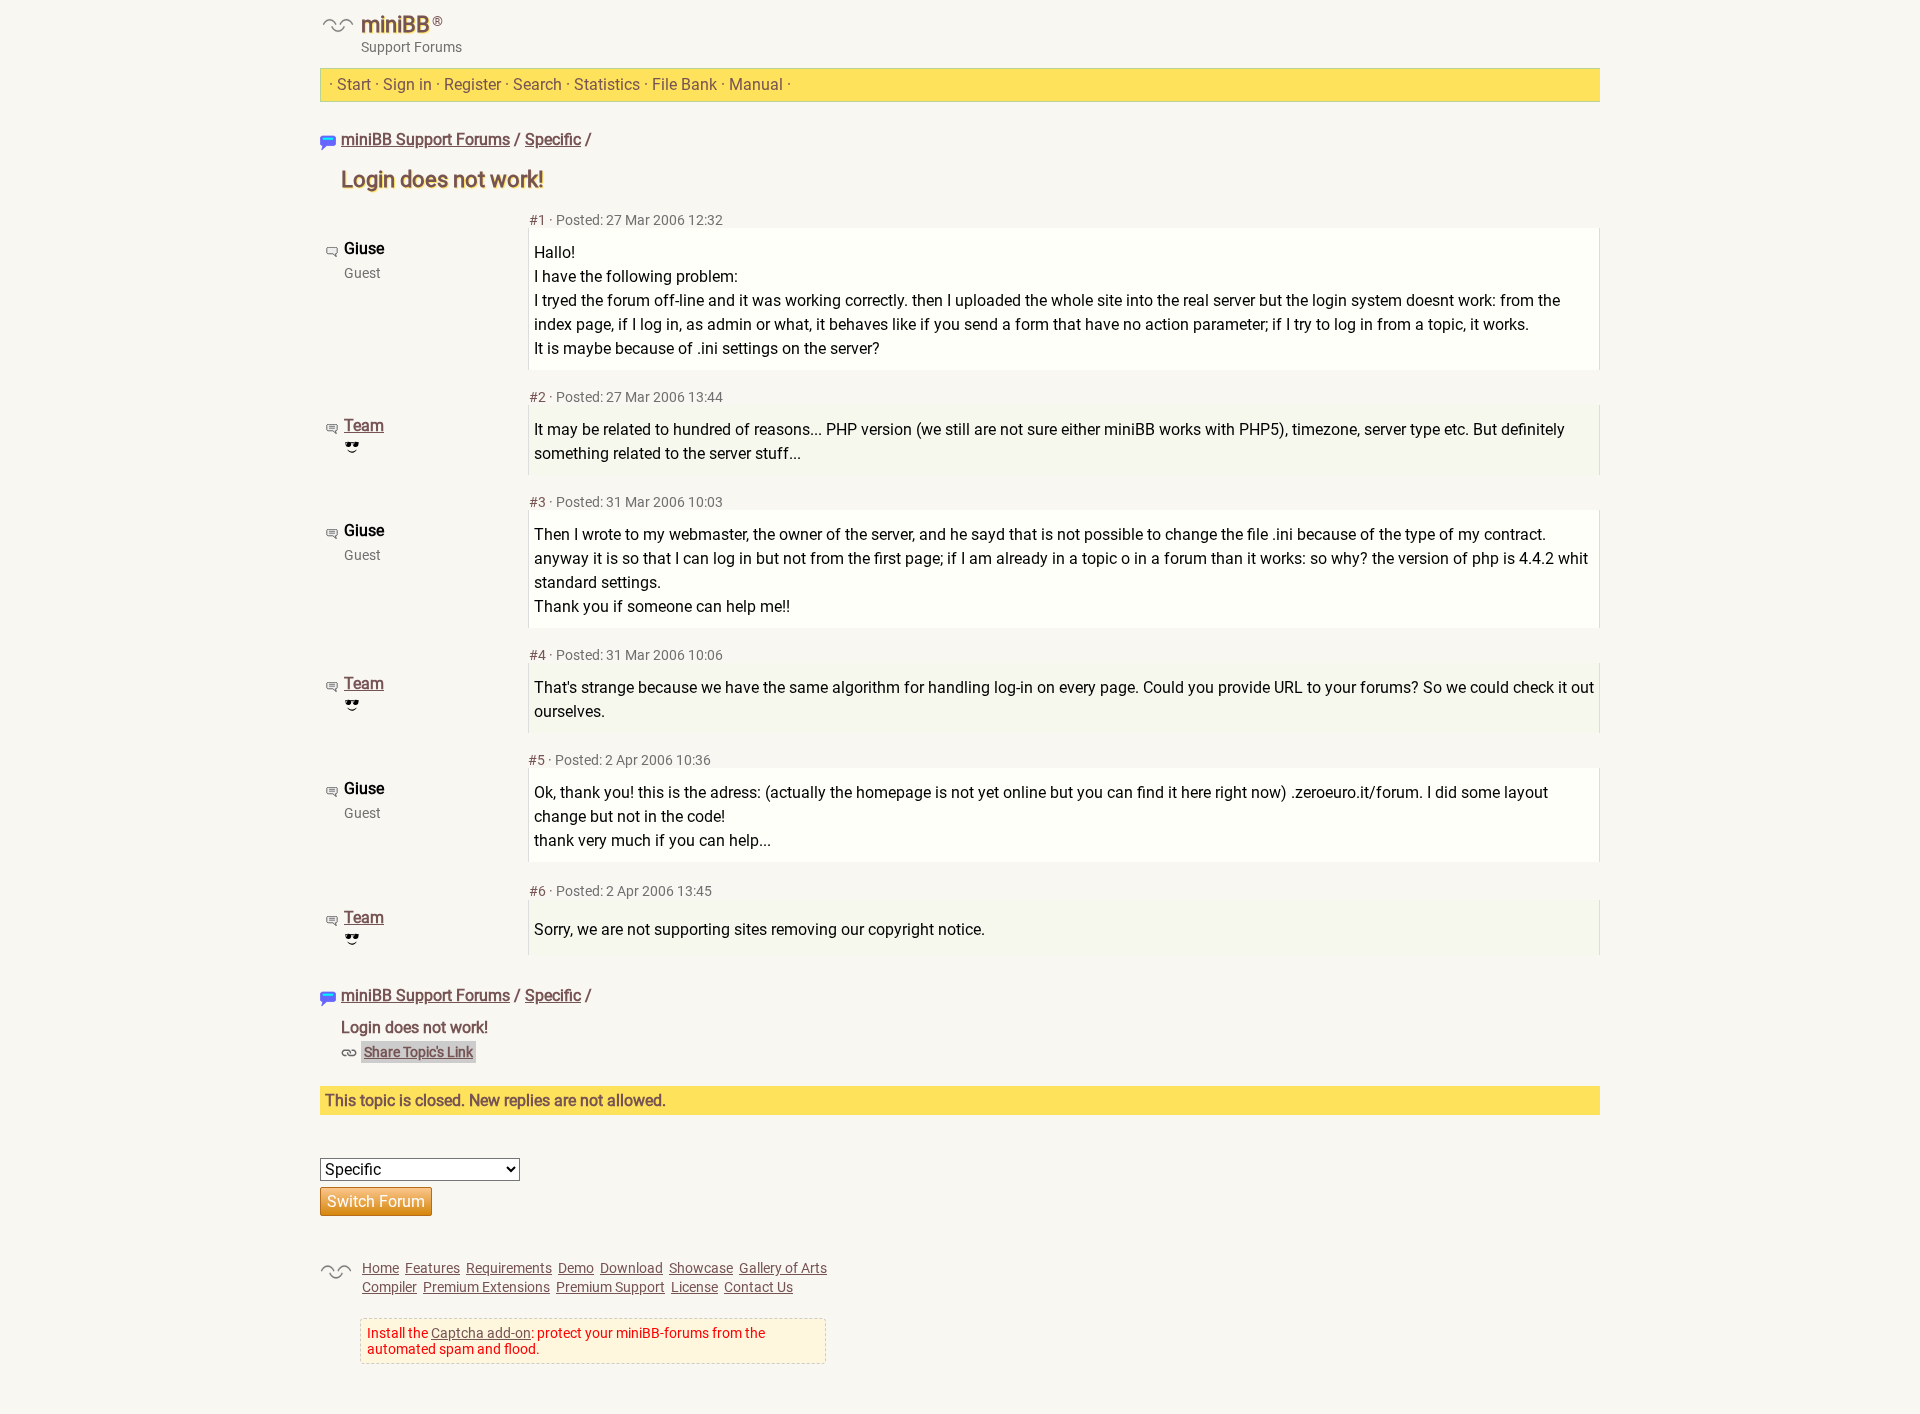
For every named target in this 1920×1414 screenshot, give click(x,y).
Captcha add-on (481, 1333)
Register (472, 84)
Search (537, 84)
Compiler (389, 1287)
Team (364, 425)
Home (380, 1268)
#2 (537, 397)
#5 (536, 760)
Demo (576, 1268)
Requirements (509, 1268)
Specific (553, 139)
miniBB (395, 24)
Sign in (407, 84)
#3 (537, 502)
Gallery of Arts (783, 1268)
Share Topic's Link (418, 1052)
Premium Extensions (486, 1287)
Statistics (607, 84)
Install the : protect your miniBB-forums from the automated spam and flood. (566, 1341)
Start (354, 84)
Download (631, 1268)
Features (432, 1268)
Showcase (701, 1268)
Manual (756, 84)
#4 (537, 655)
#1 (537, 220)
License (694, 1287)
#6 (537, 891)
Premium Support (610, 1287)
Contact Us (758, 1287)
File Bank (684, 84)
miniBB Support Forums (425, 139)
